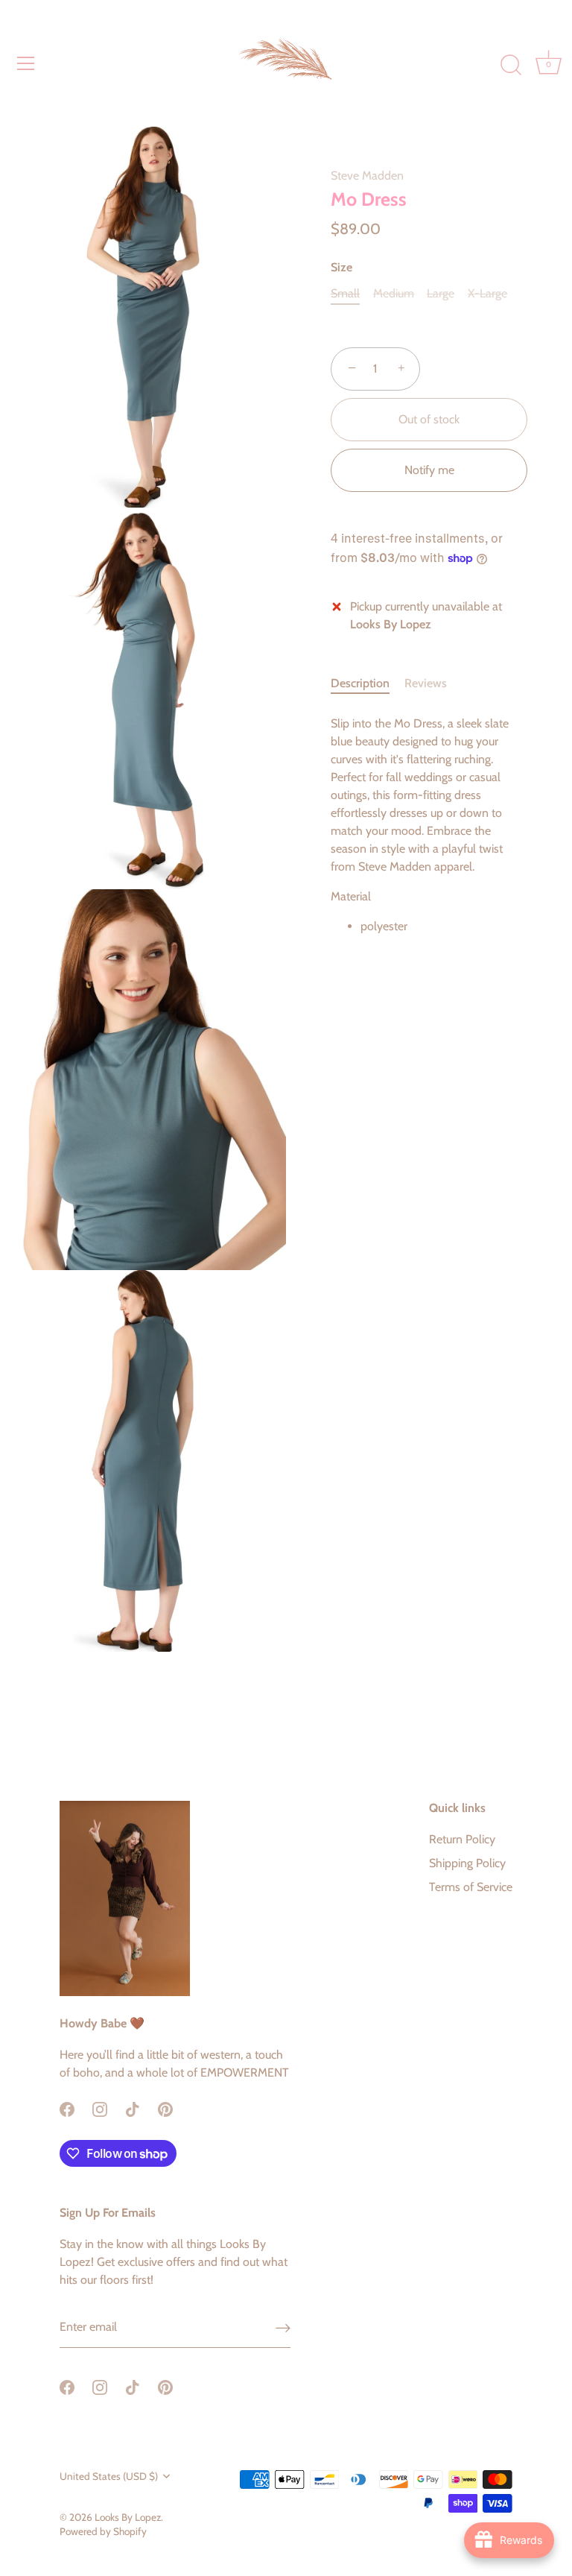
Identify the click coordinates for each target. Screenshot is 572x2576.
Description (360, 683)
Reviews (426, 683)
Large (441, 293)
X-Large (487, 293)
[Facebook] (67, 2108)
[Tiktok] (133, 2108)
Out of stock (429, 419)
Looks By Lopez (128, 2517)
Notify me (429, 470)
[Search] (511, 66)
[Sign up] (283, 2327)
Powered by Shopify (103, 2531)
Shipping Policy (467, 1863)
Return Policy (462, 1839)
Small (345, 293)
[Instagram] (100, 2108)
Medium (394, 293)
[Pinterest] (165, 2108)
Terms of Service (471, 1887)
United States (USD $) (109, 2476)
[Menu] (26, 63)
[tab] (368, 684)
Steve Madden (367, 176)
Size (341, 267)
